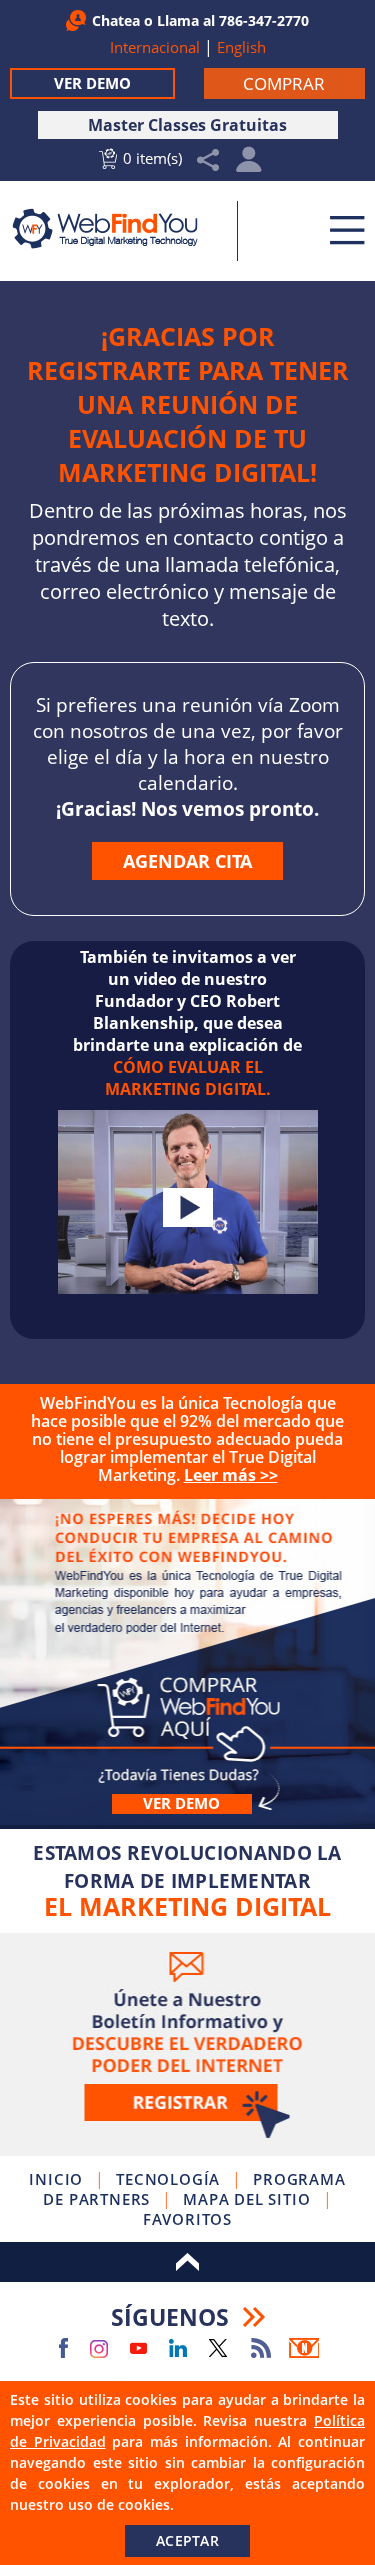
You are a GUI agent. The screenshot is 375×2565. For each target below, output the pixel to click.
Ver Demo (92, 83)
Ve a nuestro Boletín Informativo (187, 2044)
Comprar (187, 1662)
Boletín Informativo (304, 2348)
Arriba (187, 2262)
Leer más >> (231, 1475)
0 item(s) (152, 158)
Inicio (56, 2179)
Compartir (208, 160)
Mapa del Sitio (246, 2199)
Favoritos (187, 2219)
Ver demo (181, 1803)
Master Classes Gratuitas (187, 125)
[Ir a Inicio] (116, 228)
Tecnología (168, 2179)
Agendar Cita (187, 861)
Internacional (155, 47)
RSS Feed (261, 2348)
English (241, 47)
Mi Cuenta (249, 164)
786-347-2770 (264, 20)
